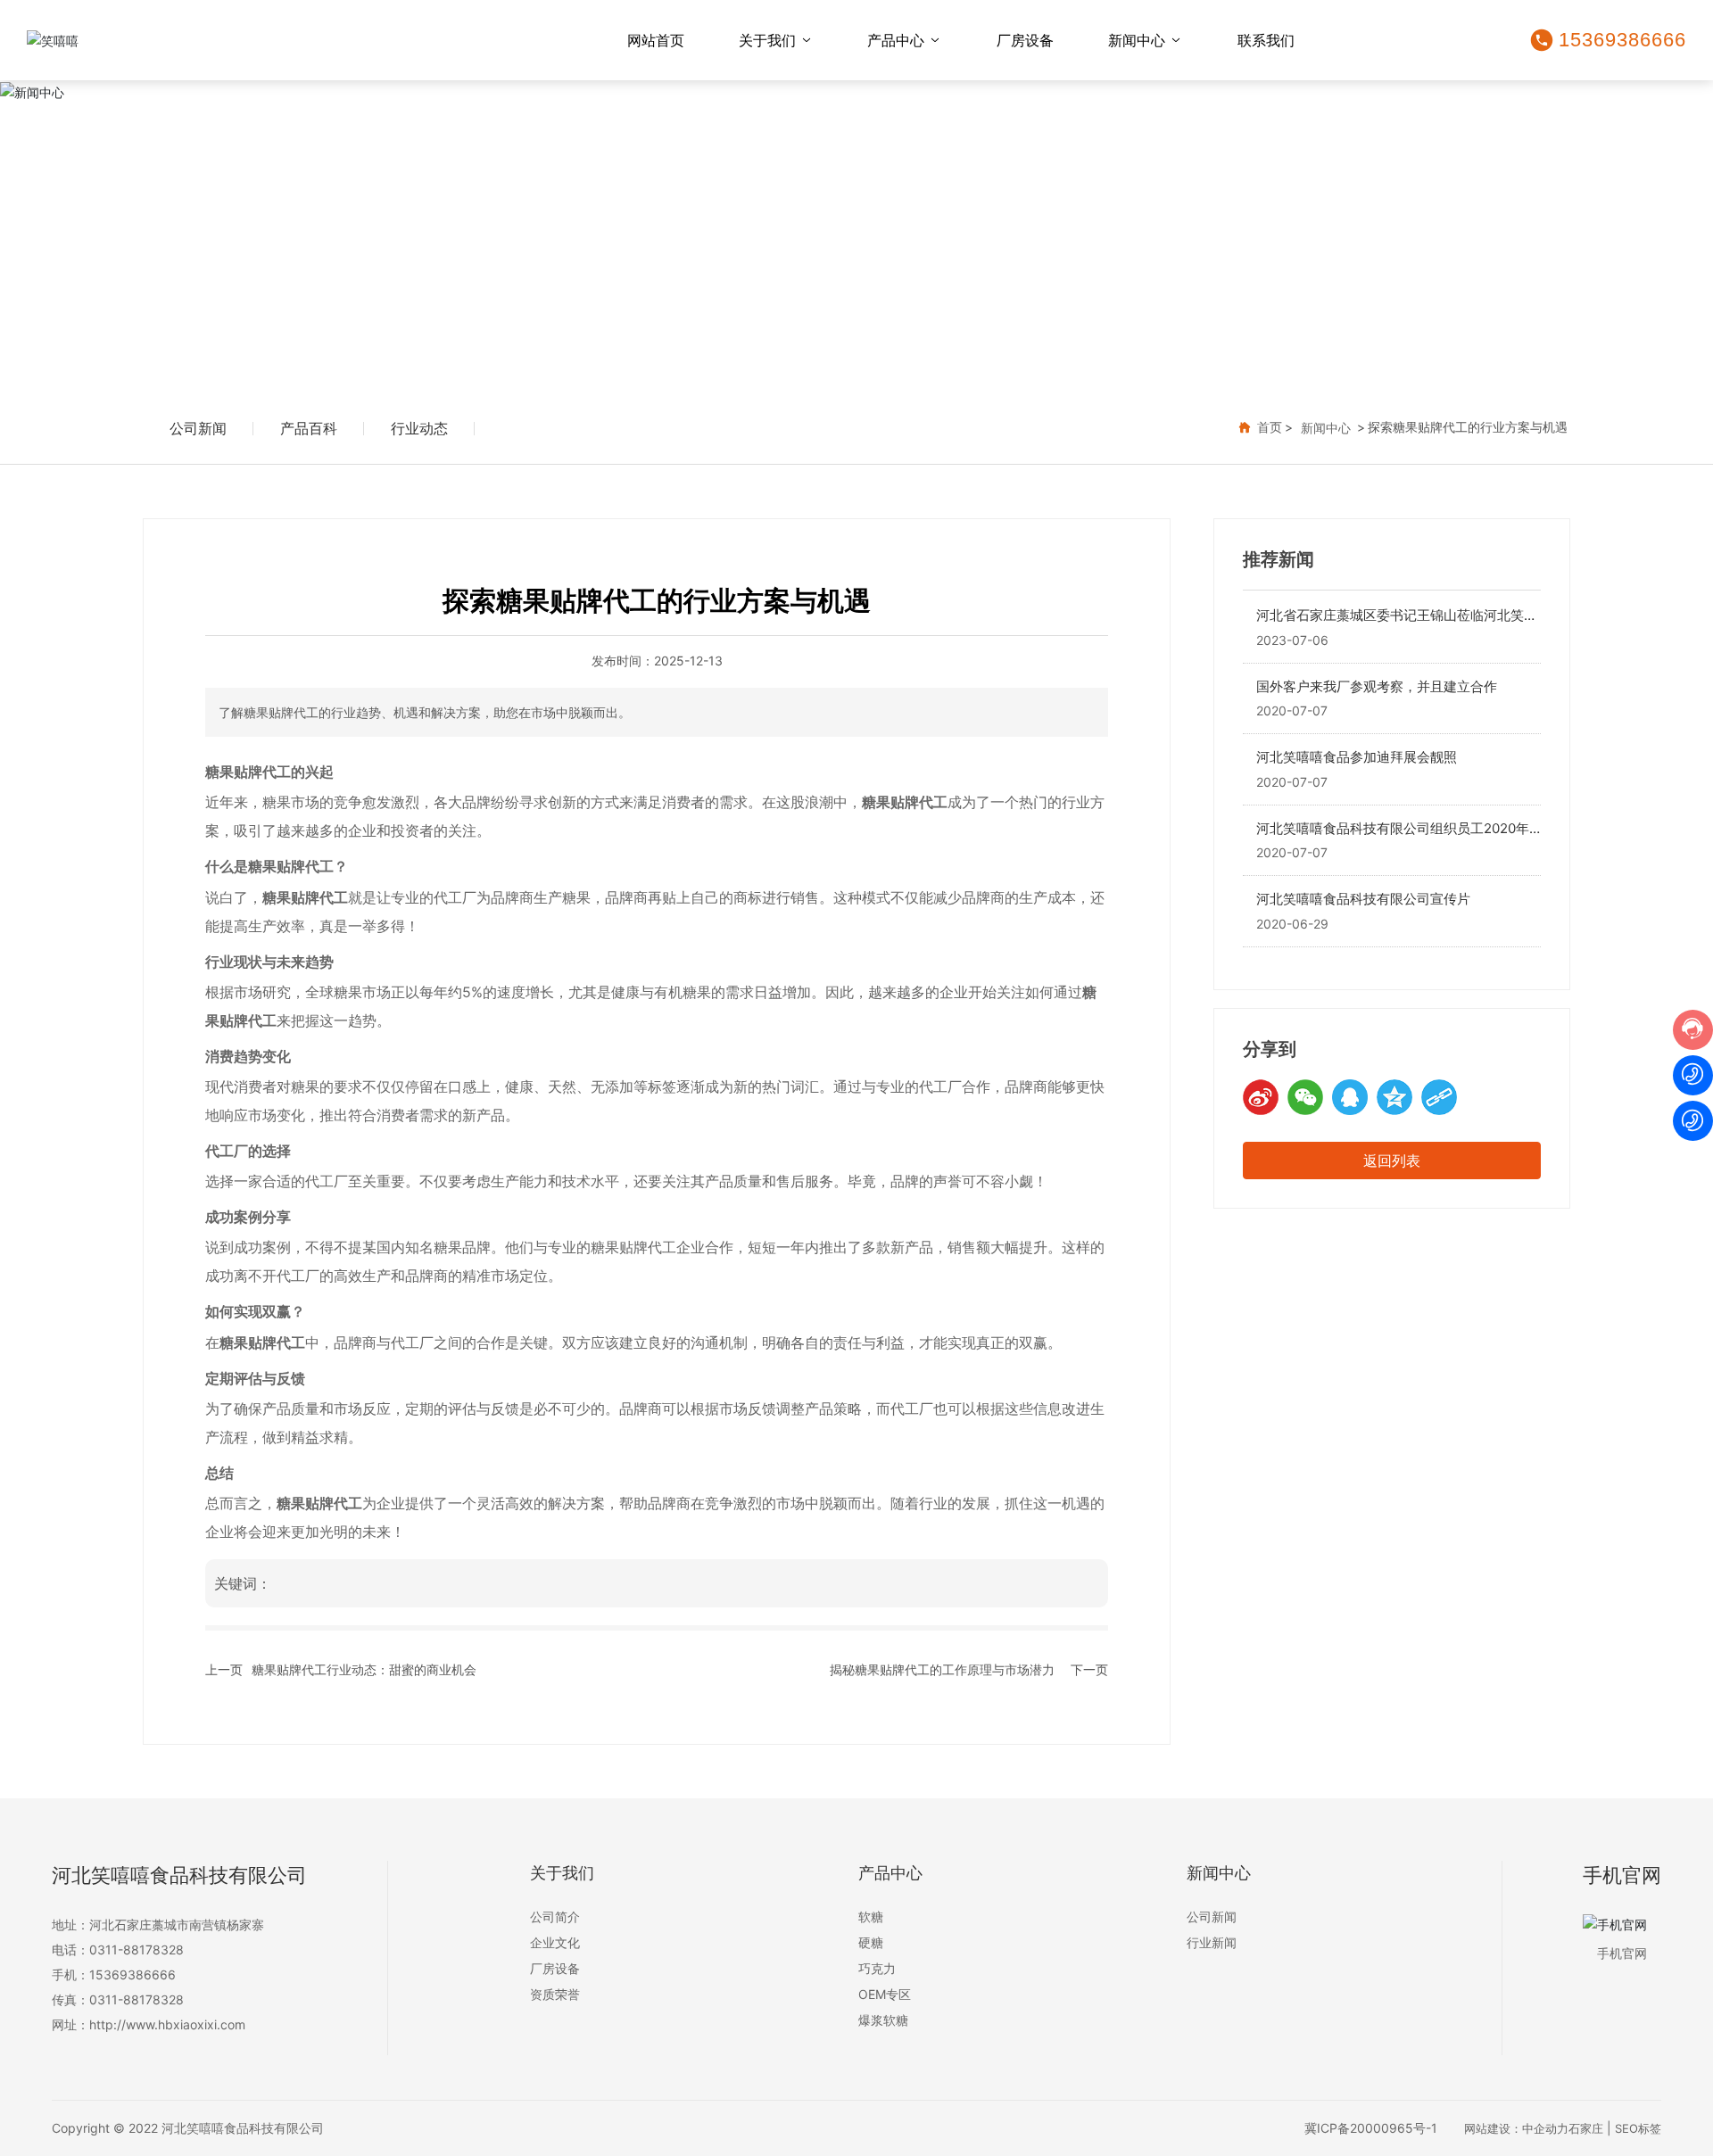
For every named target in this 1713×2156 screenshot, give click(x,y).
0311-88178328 (137, 1949)
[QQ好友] (1350, 1097)
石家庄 (1586, 2128)
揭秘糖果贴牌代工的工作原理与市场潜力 (942, 1669)
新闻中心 (856, 235)
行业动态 (419, 428)
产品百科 (309, 428)
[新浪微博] (1261, 1097)
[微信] (1305, 1097)
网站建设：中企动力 (1516, 2128)
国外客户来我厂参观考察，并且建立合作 (1377, 686)
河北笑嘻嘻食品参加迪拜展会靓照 (1357, 757)
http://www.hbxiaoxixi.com (167, 2024)
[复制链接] (1439, 1097)
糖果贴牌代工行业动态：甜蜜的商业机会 (364, 1669)
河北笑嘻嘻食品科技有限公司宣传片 (1363, 899)
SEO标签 (1638, 2128)
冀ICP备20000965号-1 (1371, 2128)
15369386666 (1622, 40)
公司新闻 (198, 428)
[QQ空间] (1394, 1097)
